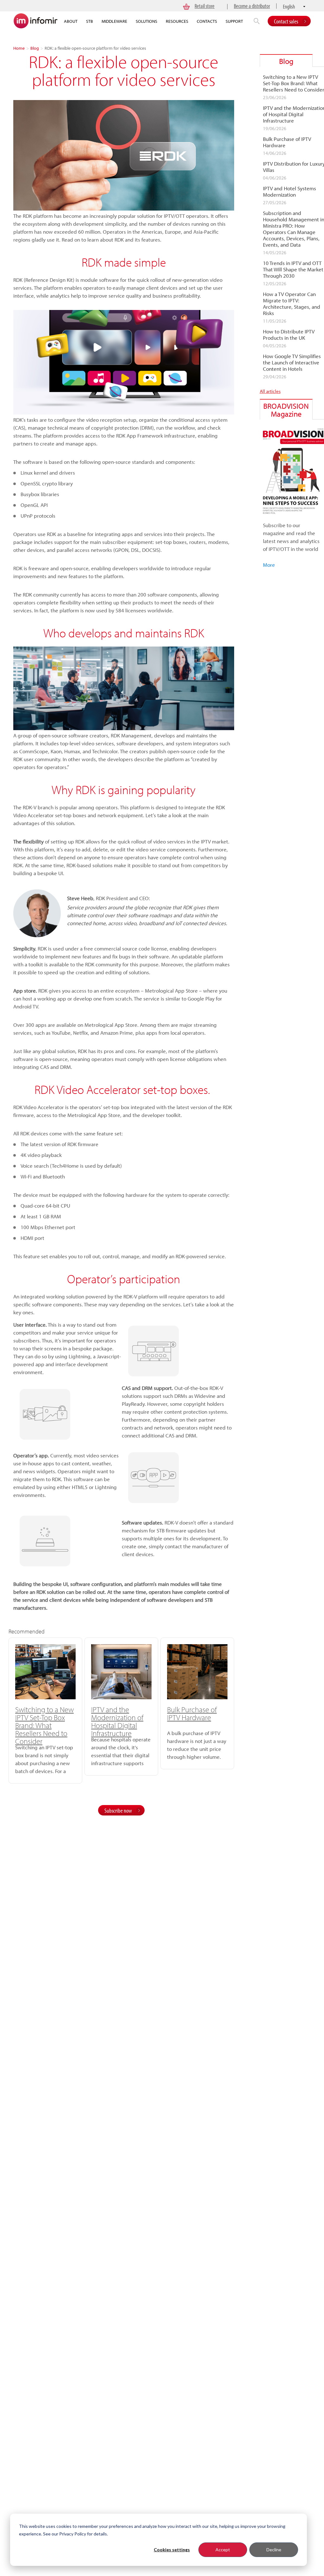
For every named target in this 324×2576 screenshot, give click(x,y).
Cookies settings (172, 2550)
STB (90, 21)
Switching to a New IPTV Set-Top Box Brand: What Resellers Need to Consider (44, 1725)
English (289, 6)
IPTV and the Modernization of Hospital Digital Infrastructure (117, 1721)
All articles (270, 391)
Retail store (205, 6)
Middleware (114, 21)
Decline (274, 2550)
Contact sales (286, 21)
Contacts (207, 21)
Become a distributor (252, 6)
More (269, 565)
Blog (35, 48)
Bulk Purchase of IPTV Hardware (192, 1713)
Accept (223, 2550)
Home (19, 48)
